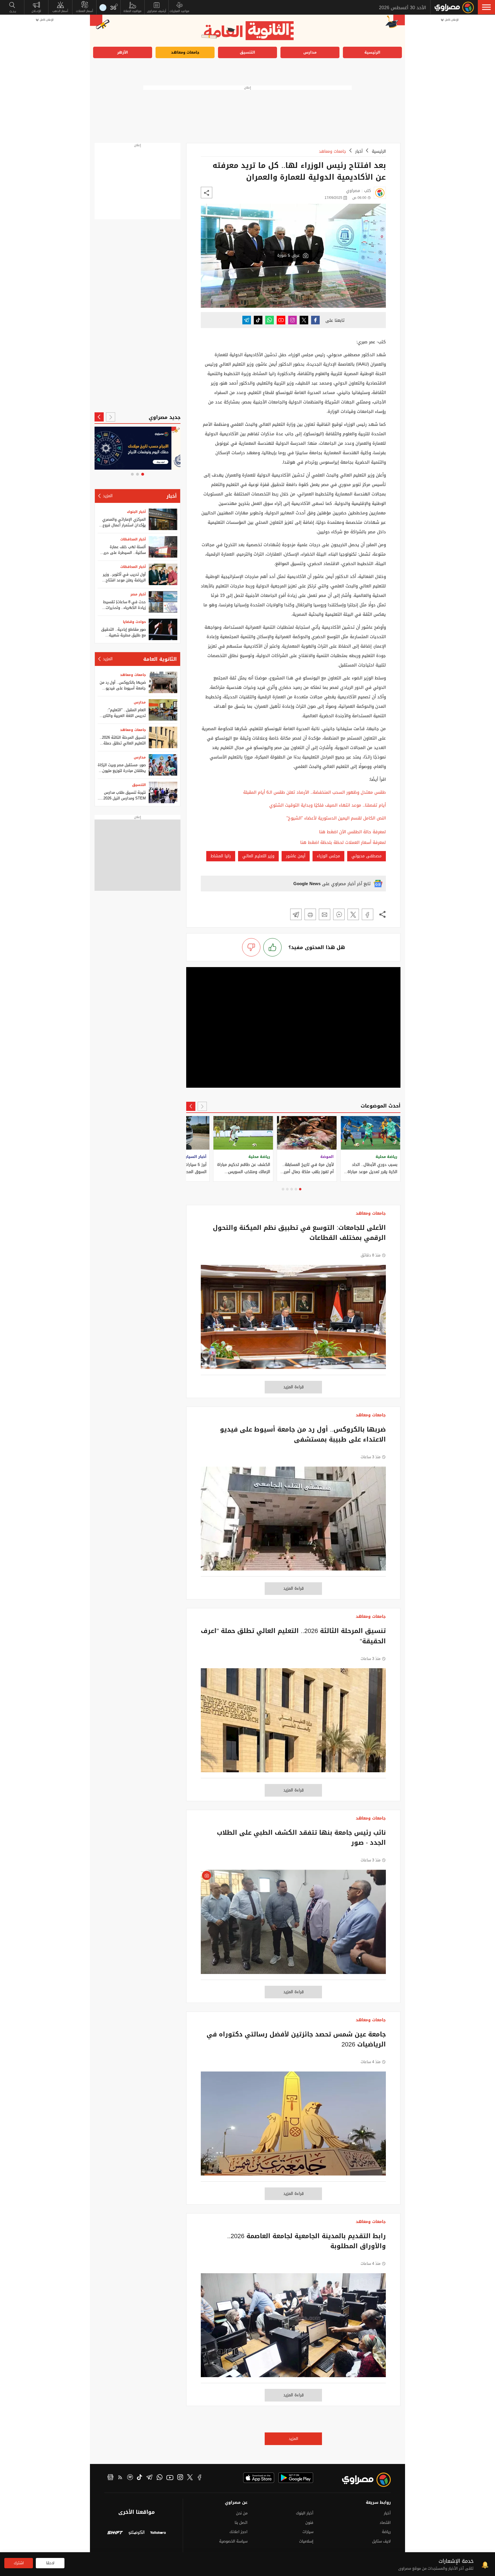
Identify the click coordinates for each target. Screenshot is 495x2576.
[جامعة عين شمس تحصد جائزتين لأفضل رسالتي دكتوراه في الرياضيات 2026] (293, 2126)
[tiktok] (140, 2478)
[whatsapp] (160, 2478)
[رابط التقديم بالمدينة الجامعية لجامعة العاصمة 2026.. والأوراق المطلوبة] (293, 2328)
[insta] (180, 2478)
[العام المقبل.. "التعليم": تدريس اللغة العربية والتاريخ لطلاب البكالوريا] (163, 710)
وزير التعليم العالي (258, 856)
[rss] (120, 2478)
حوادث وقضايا (134, 622)
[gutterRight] (450, 1295)
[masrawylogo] (361, 2480)
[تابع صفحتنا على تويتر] (304, 320)
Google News (307, 884)
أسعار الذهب (60, 11)
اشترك (19, 2563)
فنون (309, 2523)
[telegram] (149, 2478)
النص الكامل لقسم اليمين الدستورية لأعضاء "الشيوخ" (336, 818)
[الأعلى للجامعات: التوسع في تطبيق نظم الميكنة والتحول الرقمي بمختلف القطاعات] (293, 1320)
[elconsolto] (136, 2533)
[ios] (259, 2478)
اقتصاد (385, 2523)
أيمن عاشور (296, 856)
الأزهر (123, 52)
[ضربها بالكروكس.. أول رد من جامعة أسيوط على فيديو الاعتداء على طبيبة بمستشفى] (293, 1522)
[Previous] (202, 1106)
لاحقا (50, 2563)
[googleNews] (110, 2478)
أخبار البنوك (136, 512)
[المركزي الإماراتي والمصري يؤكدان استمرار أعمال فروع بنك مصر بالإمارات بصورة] (163, 519)
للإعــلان (36, 11)
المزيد (293, 2439)
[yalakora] (158, 2533)
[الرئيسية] (454, 7)
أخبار (359, 151)
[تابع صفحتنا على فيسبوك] (315, 320)
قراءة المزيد (293, 1387)
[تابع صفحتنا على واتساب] (270, 320)
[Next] (191, 1106)
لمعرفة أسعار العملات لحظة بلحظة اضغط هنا (343, 843)
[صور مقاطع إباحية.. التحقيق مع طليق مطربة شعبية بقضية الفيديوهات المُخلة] (163, 629)
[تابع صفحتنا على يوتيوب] (281, 320)
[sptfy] (130, 2478)
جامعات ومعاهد (185, 52)
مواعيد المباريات (179, 11)
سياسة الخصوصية (233, 2541)
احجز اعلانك (238, 2532)
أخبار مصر (138, 594)
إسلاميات (306, 2541)
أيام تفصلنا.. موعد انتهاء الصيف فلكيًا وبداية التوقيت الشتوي (328, 805)
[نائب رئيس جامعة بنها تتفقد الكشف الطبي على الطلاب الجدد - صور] (293, 1925)
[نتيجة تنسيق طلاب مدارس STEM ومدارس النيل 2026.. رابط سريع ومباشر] (163, 792)
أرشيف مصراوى (157, 11)
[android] (296, 2478)
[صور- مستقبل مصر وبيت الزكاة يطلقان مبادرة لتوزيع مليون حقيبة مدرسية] (163, 765)
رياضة (386, 2532)
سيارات (308, 2532)
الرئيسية (372, 52)
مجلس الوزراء (328, 856)
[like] (272, 947)
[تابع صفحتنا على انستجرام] (292, 320)
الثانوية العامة (160, 659)
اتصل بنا (241, 2523)
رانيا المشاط (221, 856)
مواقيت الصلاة (132, 11)
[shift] (115, 2533)
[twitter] (190, 2478)
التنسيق (247, 52)
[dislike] (251, 947)
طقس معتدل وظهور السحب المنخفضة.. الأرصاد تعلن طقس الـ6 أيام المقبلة (315, 792)
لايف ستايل (381, 2541)
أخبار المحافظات (133, 539)
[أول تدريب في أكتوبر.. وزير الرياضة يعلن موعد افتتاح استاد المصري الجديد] (163, 574)
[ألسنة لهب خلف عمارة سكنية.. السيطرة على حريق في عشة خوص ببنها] (163, 547)
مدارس (310, 52)
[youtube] (170, 2478)
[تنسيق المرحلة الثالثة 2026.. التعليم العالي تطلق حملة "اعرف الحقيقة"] (293, 1723)
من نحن (242, 2513)
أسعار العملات (85, 11)
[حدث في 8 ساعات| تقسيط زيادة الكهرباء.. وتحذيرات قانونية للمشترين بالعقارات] (163, 602)
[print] (310, 914)
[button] (486, 7)
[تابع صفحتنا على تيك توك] (258, 320)
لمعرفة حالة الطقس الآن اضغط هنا (352, 832)
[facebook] (200, 2478)
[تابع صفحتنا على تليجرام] (247, 320)
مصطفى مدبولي (367, 856)
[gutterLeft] (45, 1295)
